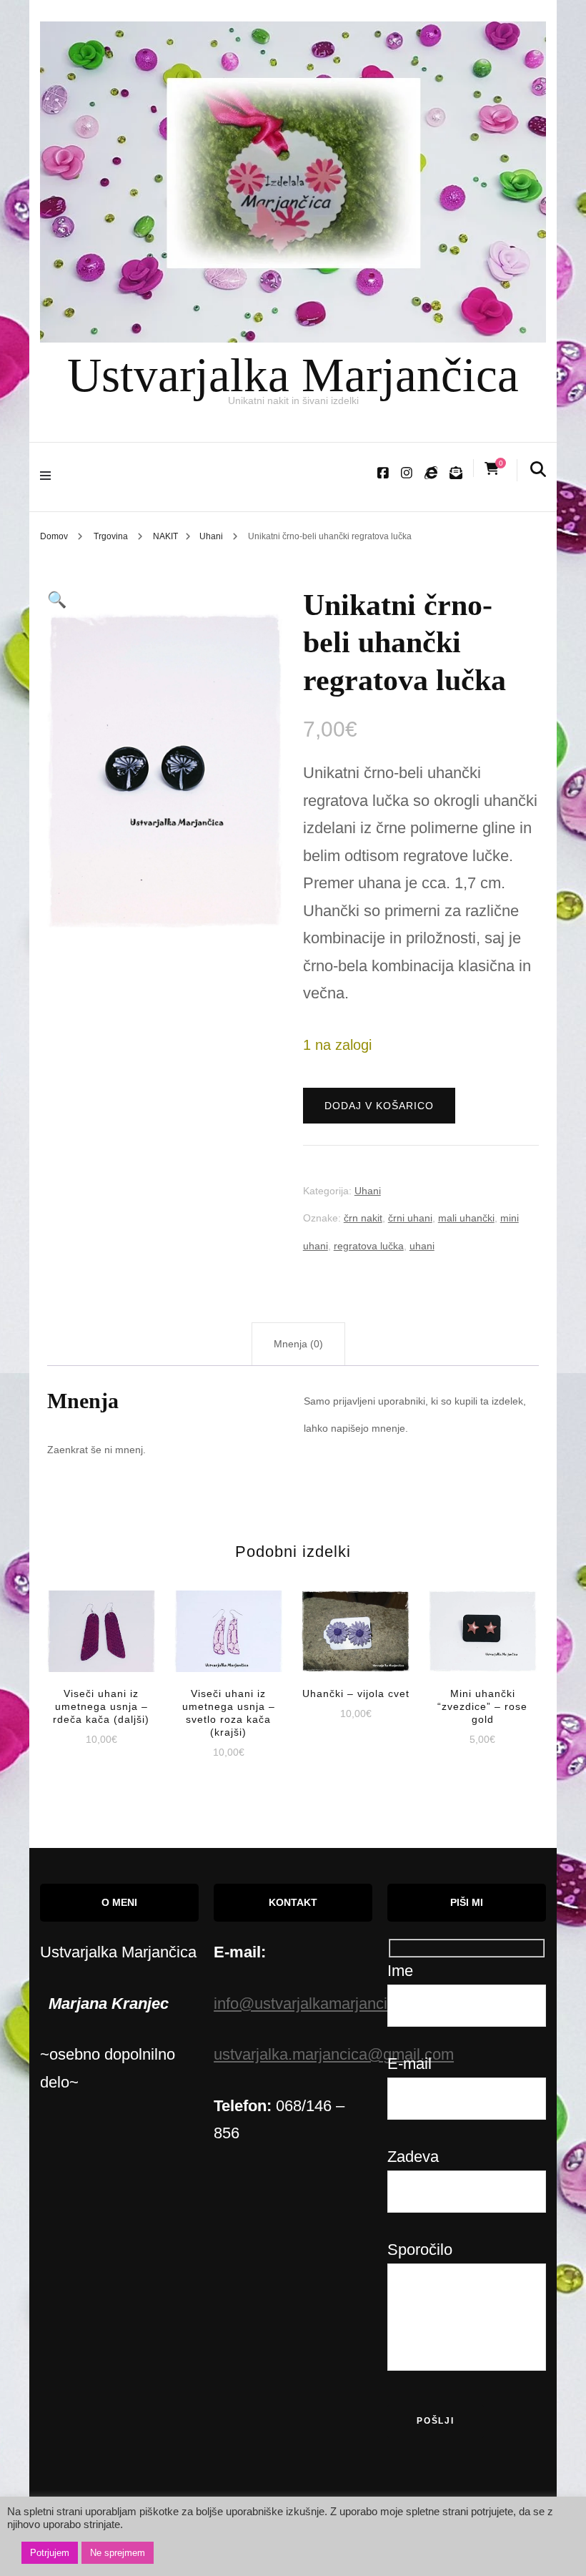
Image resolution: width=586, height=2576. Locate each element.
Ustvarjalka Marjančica (293, 375)
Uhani (368, 1191)
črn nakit (363, 1218)
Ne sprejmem (118, 2553)
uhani (422, 1246)
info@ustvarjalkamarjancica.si (317, 2004)
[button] (57, 600)
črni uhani (410, 1218)
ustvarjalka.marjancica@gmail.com (334, 2054)
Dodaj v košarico (379, 1106)
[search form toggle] (538, 470)
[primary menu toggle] (49, 477)
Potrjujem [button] (50, 2553)
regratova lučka (369, 1246)
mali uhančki (466, 1218)
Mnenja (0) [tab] (298, 1344)
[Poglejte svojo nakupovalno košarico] (492, 469)
